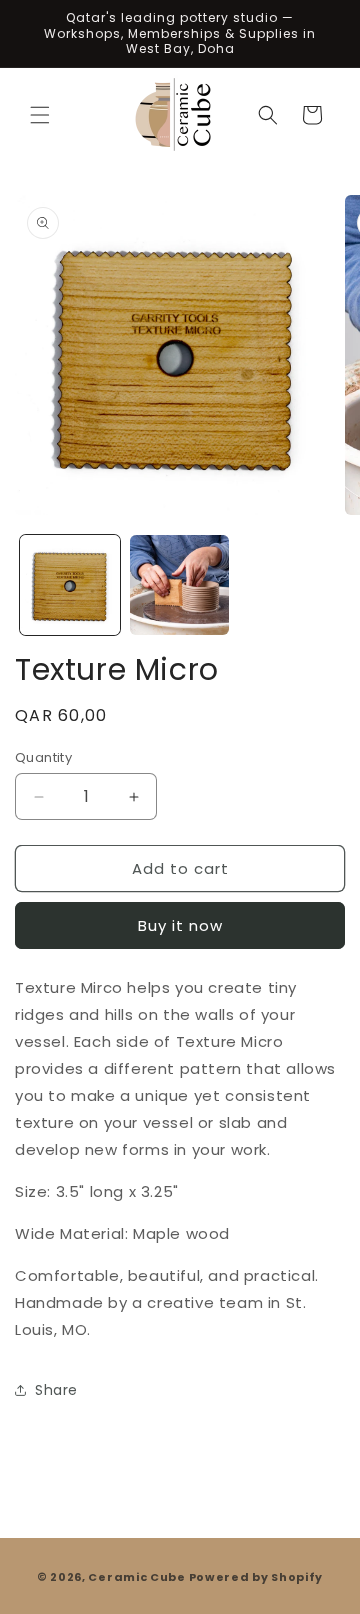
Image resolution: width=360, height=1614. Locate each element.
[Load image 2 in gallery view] (180, 585)
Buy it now (180, 925)
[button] (40, 115)
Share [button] (56, 1390)
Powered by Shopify (256, 1577)
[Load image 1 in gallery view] (70, 585)
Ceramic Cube (136, 1577)
